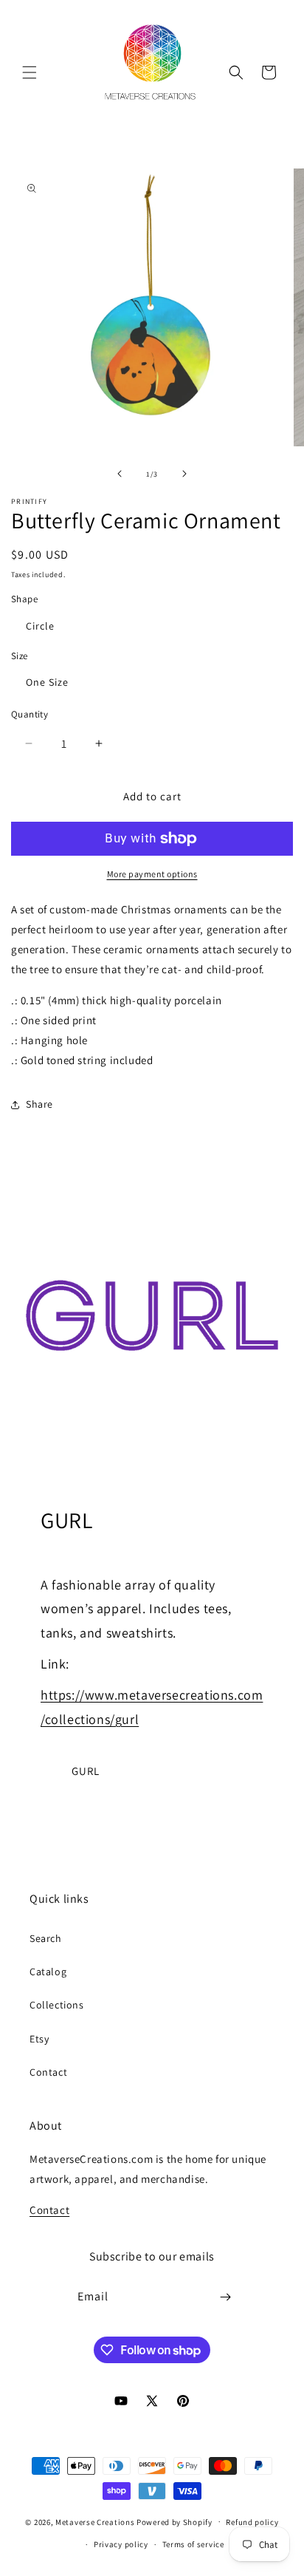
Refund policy (252, 2522)
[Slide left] (120, 474)
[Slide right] (184, 474)
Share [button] (39, 1104)
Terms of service (193, 2544)
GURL (86, 1771)
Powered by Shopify (175, 2521)
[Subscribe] (226, 2297)
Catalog (48, 1972)
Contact (48, 2072)
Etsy (39, 2039)
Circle (40, 626)
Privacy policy (121, 2544)
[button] (30, 72)
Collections (57, 2005)
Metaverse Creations (95, 2521)
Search (46, 1938)
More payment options (152, 874)
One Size (47, 682)
